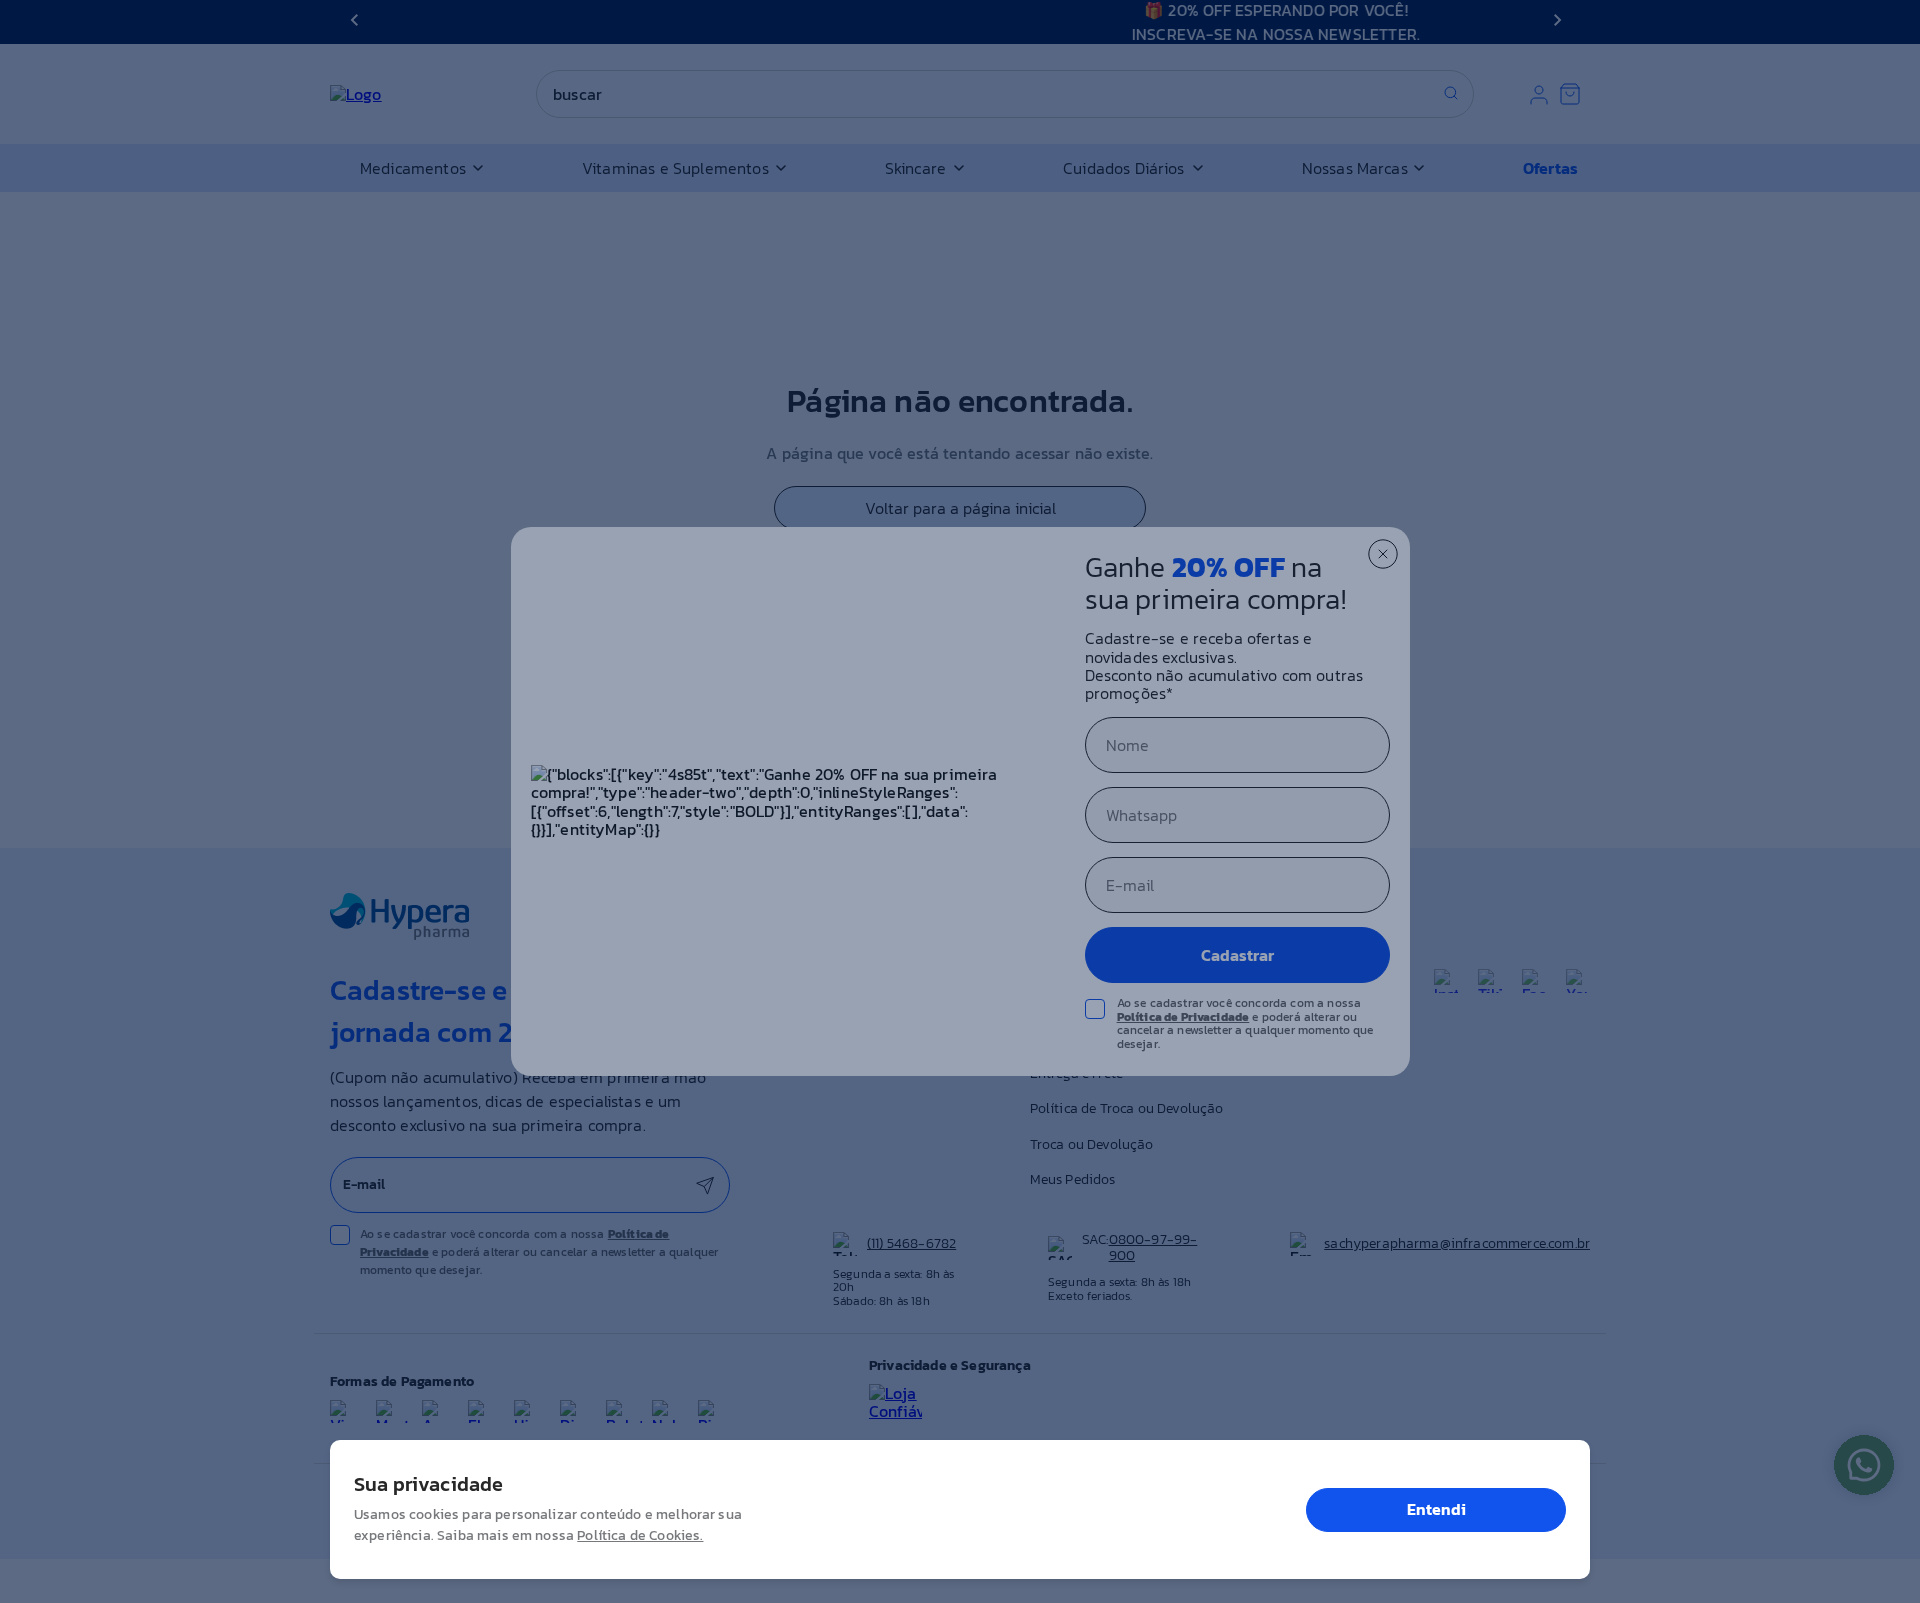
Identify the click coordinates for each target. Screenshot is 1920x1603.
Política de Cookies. (640, 1535)
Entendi (1436, 1509)
